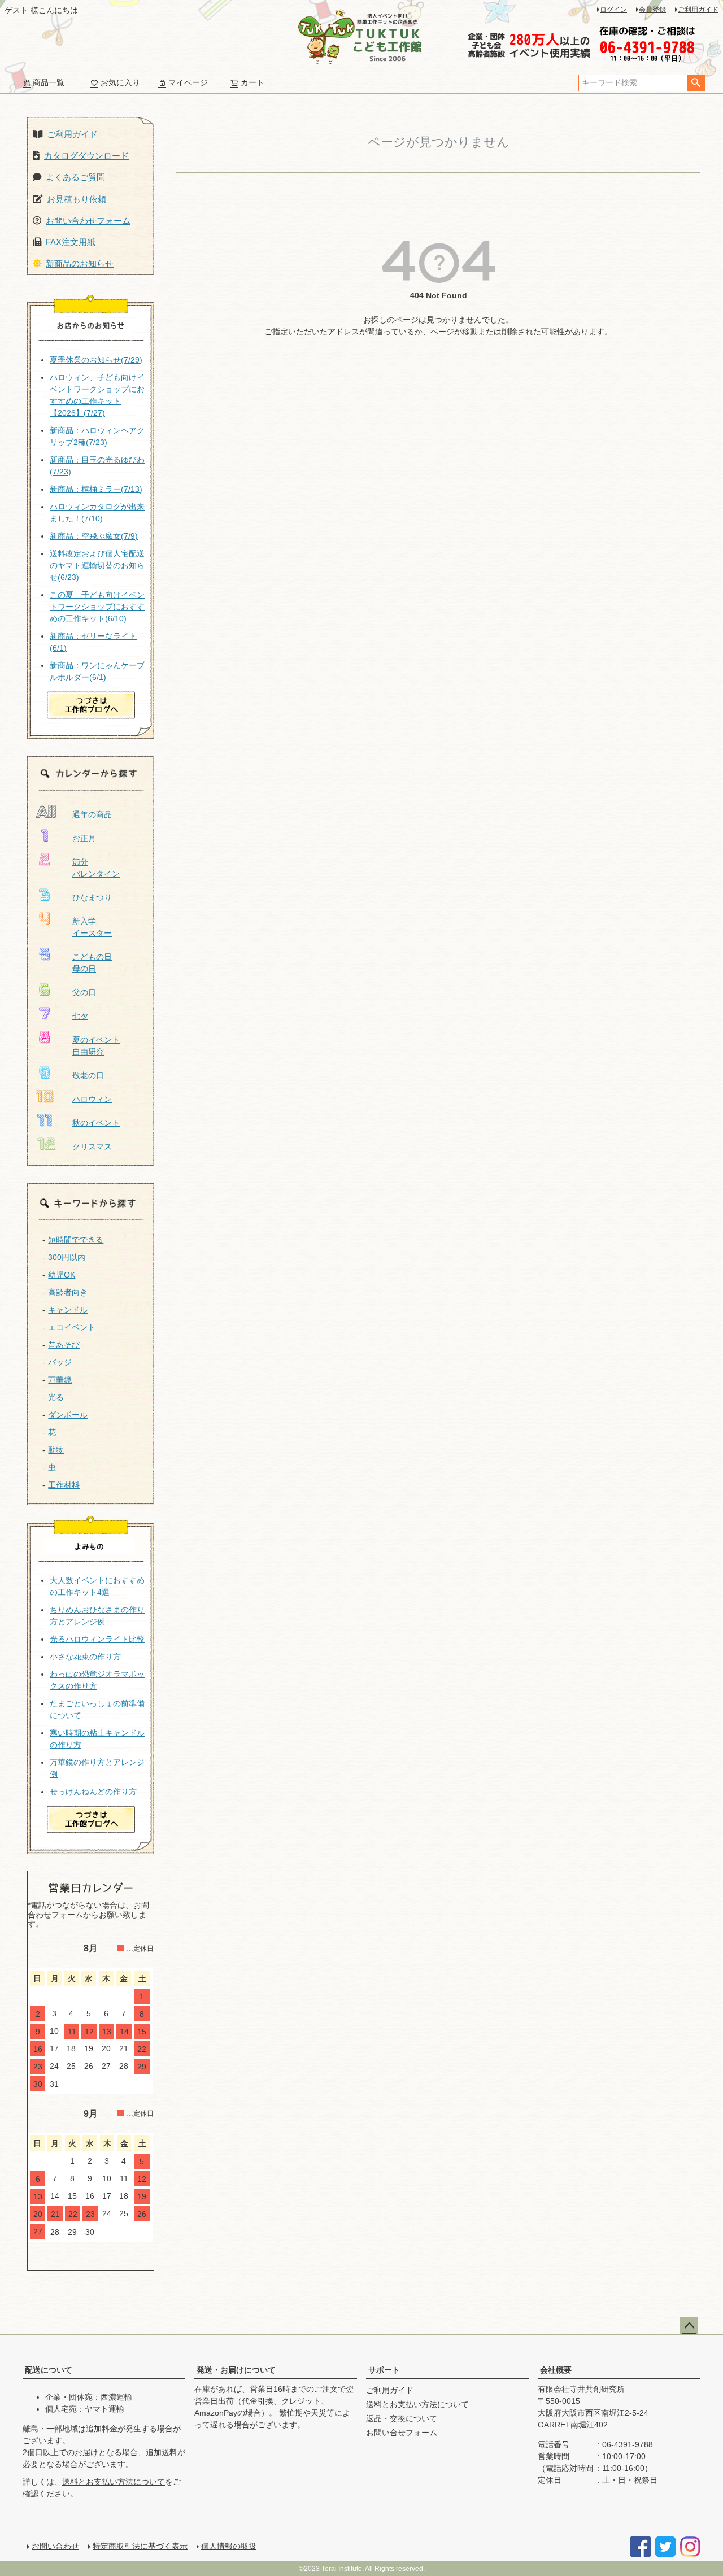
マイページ (188, 82)
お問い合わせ (55, 2546)
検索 (696, 83)
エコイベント (72, 1327)
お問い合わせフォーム (88, 221)
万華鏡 (60, 1380)
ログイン (613, 10)
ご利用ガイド (698, 10)
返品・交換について (402, 2418)
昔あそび (64, 1345)
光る (56, 1397)
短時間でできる (76, 1240)
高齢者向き (68, 1292)
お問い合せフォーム (402, 2433)
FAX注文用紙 (71, 242)
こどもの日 (92, 957)
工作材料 (64, 1485)
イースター (92, 933)
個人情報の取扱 (229, 2546)
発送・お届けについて (236, 2370)
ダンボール (68, 1415)
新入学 (84, 921)
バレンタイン (96, 874)
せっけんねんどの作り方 (93, 1792)
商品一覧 (49, 82)
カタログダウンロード (86, 156)
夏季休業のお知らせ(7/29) (96, 360)
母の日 (84, 969)
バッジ (60, 1362)
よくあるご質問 (75, 177)
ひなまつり (92, 897)
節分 (80, 862)
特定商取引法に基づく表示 (140, 2546)
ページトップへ (689, 2326)
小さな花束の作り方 (85, 1657)
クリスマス (92, 1147)
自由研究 (88, 1052)
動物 (56, 1450)
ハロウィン (92, 1099)
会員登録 (652, 10)
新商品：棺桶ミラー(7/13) (96, 489)
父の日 (84, 992)
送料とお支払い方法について (114, 2482)
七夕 (80, 1016)
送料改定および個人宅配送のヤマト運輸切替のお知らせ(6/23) (97, 565)
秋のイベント (96, 1123)
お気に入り (120, 82)
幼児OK (62, 1275)
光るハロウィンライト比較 (97, 1639)
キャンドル (68, 1310)
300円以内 (67, 1257)
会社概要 (556, 2370)
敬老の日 (88, 1075)
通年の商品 (92, 814)
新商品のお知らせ (80, 263)
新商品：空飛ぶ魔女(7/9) (94, 536)
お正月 (84, 838)
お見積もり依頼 (77, 199)
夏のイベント (96, 1040)
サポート (384, 2370)
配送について (49, 2370)
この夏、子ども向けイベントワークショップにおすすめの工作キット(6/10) (97, 607)
